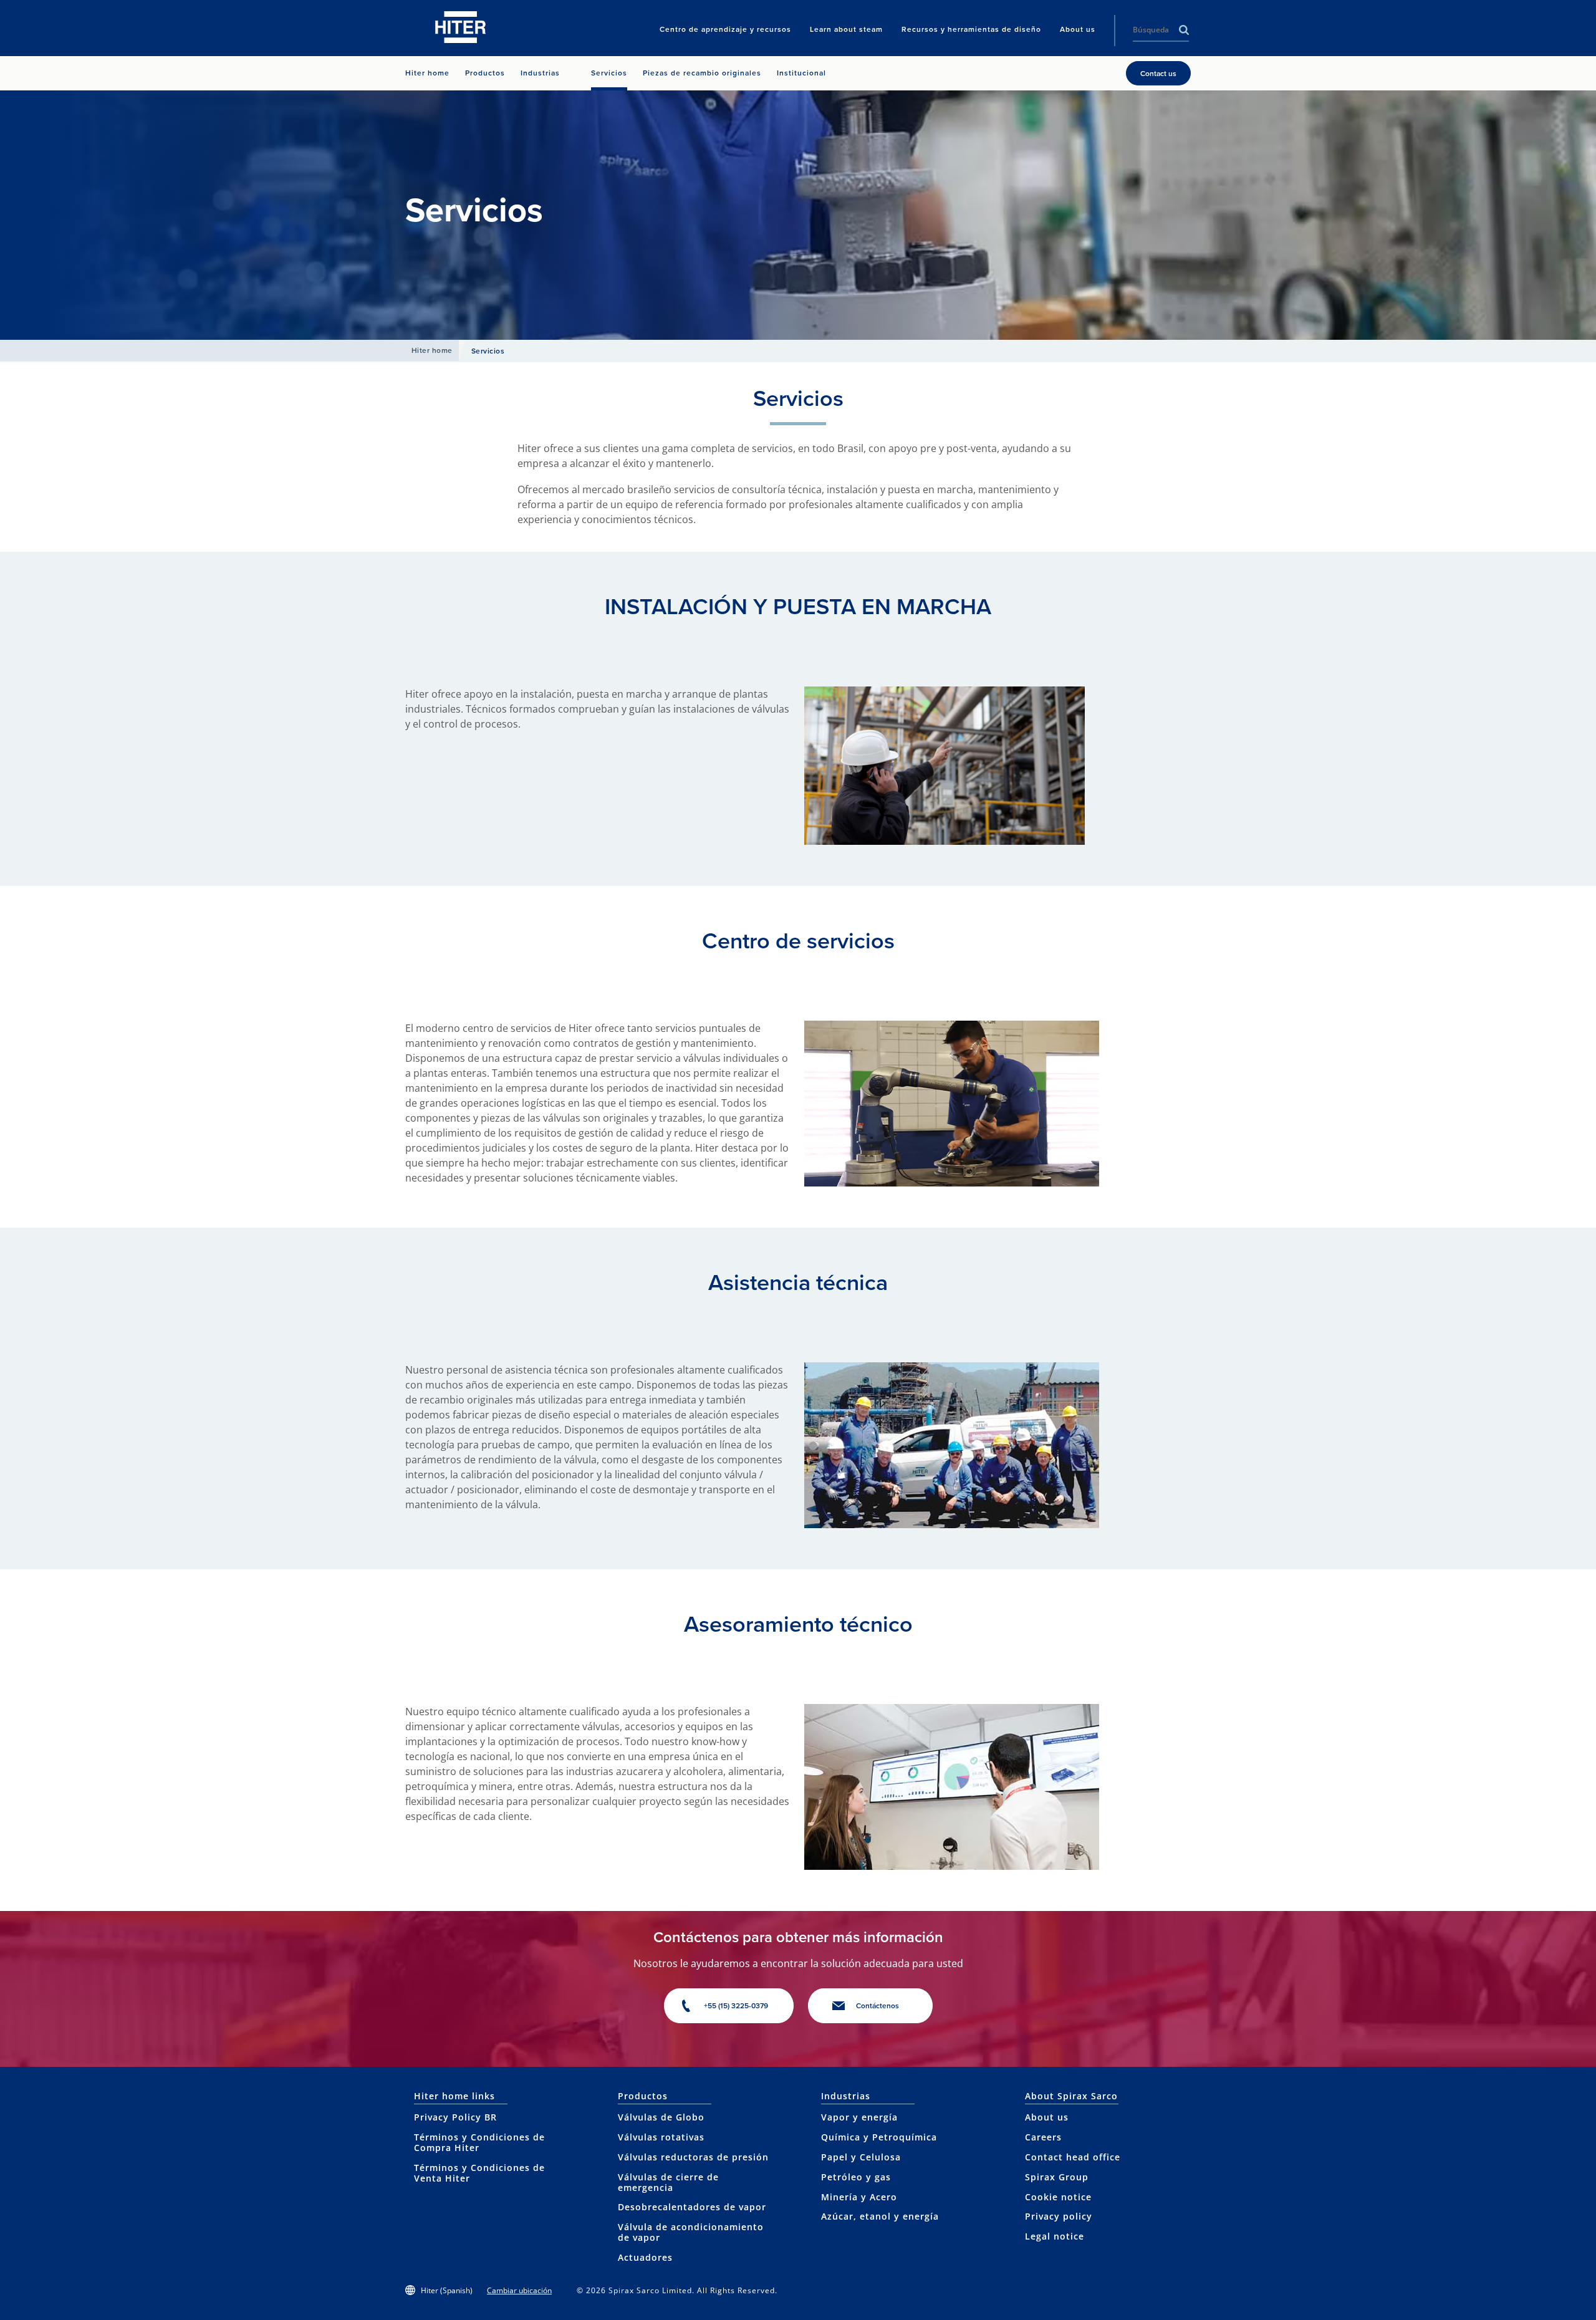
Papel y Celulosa (861, 2157)
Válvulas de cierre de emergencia (668, 2182)
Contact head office (1073, 2157)
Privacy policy (1059, 2216)
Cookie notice (1058, 2197)
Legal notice (1055, 2236)
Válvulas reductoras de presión (693, 2157)
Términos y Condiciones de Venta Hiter (479, 2173)
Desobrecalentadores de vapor (692, 2207)
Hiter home (432, 350)
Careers (1043, 2137)
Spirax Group (1057, 2177)
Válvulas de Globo (661, 2117)
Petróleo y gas (856, 2177)
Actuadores (645, 2257)
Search (1184, 30)
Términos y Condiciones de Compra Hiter (479, 2142)
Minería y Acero (859, 2197)
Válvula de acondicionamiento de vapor (691, 2232)
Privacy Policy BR (455, 2117)
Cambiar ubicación (519, 2290)
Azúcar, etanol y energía (880, 2216)
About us (1047, 2117)
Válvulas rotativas (661, 2137)
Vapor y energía (859, 2117)
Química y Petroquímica (879, 2137)
